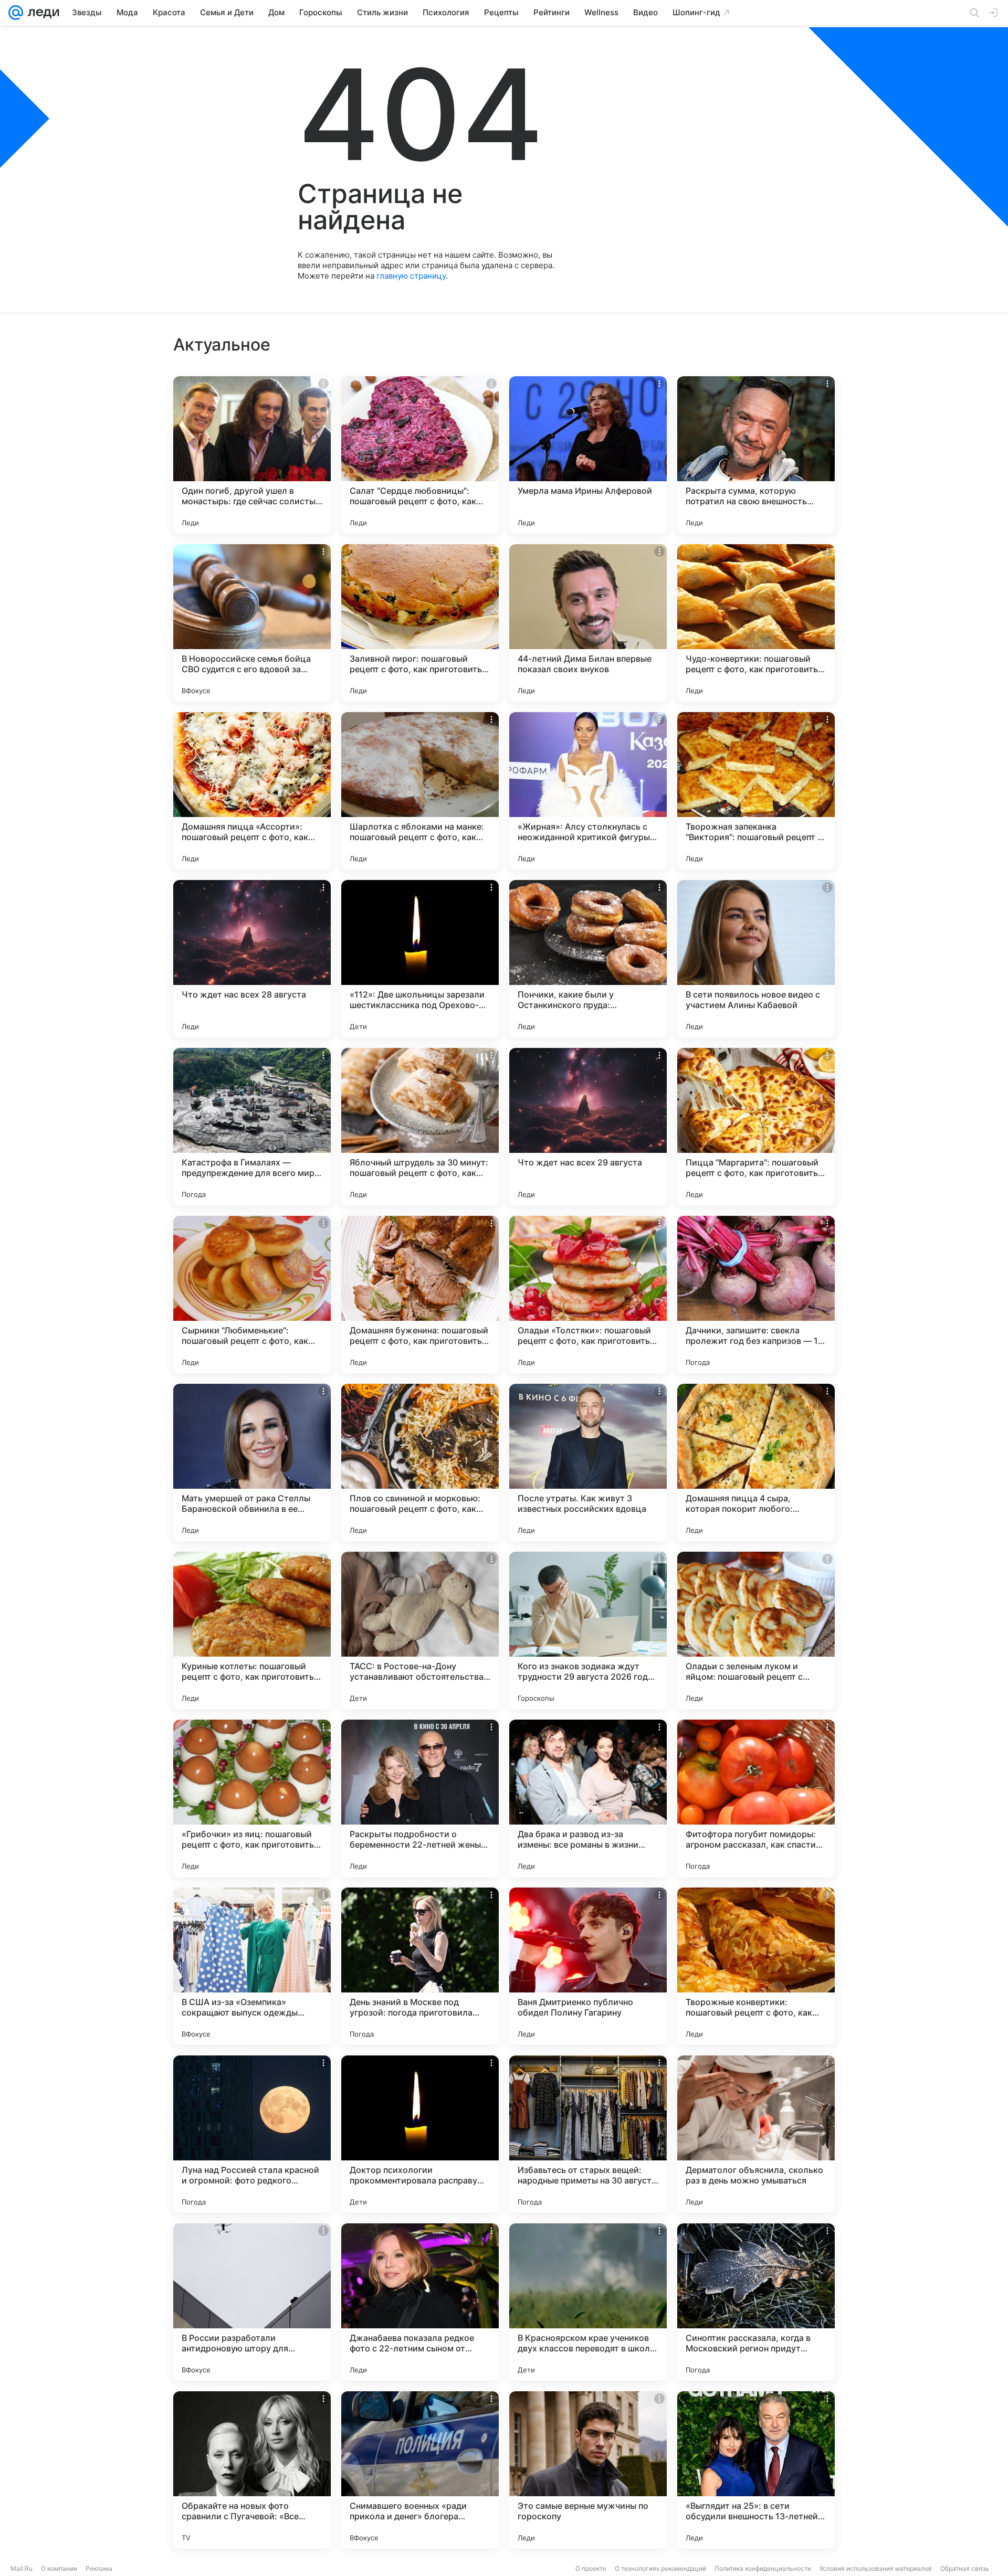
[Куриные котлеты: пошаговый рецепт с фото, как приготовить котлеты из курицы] (252, 1630)
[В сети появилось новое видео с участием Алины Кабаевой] (756, 959)
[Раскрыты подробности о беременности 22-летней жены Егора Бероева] (420, 1798)
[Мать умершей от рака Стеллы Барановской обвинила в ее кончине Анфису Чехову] (252, 1462)
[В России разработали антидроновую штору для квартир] (252, 2302)
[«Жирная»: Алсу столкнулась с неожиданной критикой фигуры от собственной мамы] (588, 791)
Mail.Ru (22, 2568)
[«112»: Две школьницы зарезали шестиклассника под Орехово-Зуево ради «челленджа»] (420, 959)
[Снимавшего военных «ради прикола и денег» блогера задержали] (420, 2470)
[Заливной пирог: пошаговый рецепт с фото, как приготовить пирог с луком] (420, 623)
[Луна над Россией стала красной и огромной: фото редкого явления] (252, 2134)
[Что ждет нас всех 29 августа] (588, 1127)
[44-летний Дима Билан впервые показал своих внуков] (588, 623)
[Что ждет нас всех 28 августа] (252, 959)
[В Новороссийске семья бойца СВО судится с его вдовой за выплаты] (252, 623)
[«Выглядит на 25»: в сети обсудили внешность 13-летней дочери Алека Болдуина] (756, 2470)
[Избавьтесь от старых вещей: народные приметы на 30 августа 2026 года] (588, 2134)
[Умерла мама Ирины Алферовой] (588, 455)
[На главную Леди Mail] (41, 13)
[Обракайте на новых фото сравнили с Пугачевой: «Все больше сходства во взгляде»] (252, 2470)
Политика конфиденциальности (763, 2568)
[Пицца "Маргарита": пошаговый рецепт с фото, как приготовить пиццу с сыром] (756, 1127)
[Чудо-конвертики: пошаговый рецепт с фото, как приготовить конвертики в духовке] (756, 623)
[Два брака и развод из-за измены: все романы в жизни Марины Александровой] (588, 1798)
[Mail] (16, 13)
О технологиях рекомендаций (660, 2568)
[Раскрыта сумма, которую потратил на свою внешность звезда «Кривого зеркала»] (756, 455)
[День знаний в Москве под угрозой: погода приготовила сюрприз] (420, 1966)
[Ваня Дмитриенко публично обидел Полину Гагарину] (588, 1966)
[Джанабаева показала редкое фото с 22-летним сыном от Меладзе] (420, 2302)
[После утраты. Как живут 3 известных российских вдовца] (588, 1462)
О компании (59, 2568)
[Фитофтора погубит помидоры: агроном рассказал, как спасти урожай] (756, 1798)
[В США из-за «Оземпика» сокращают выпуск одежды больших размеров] (252, 1966)
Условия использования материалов (876, 2568)
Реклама (99, 2568)
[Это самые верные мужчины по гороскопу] (588, 2470)
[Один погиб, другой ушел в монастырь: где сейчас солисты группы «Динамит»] (252, 455)
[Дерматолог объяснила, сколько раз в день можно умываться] (756, 2134)
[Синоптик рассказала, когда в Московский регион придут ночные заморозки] (756, 2302)
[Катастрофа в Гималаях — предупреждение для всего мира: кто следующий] (252, 1127)
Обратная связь (965, 2568)
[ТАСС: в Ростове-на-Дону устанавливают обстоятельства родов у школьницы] (420, 1630)
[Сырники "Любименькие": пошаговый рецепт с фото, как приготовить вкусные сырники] (252, 1295)
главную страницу (411, 276)
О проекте (591, 2568)
